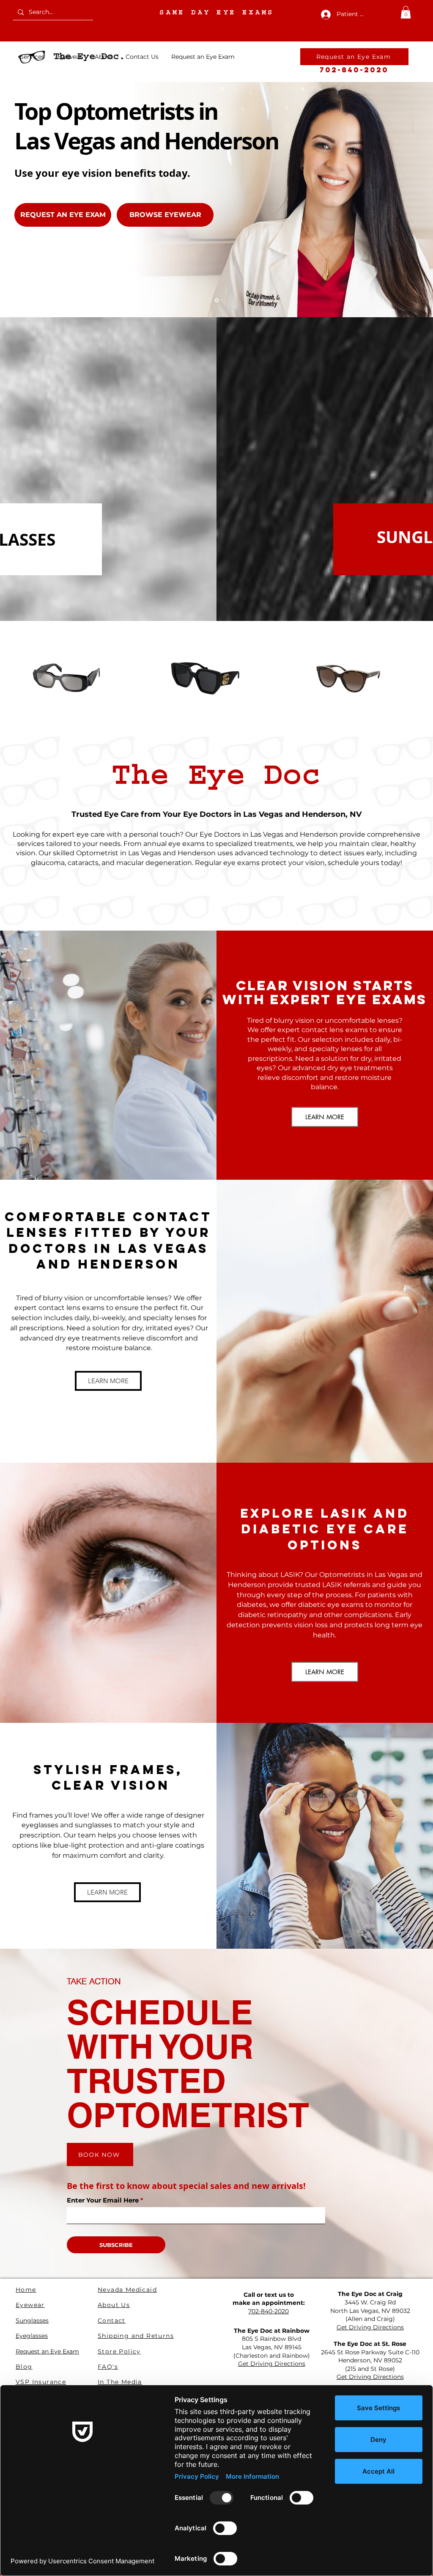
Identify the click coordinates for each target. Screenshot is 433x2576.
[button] (406, 12)
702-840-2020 (354, 70)
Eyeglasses (32, 2336)
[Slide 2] (217, 300)
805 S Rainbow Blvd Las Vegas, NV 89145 (272, 2343)
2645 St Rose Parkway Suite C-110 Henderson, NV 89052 (370, 2356)
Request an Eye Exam (47, 2351)
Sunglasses (32, 2321)
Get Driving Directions (370, 2327)
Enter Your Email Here (103, 2200)
